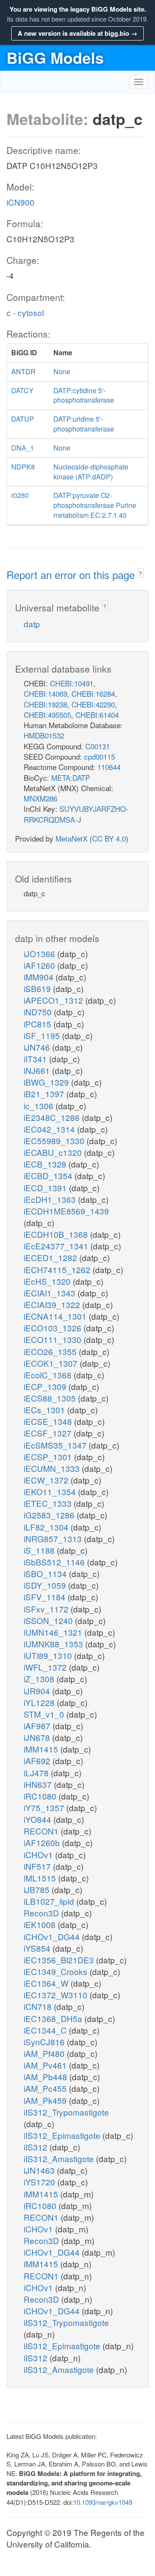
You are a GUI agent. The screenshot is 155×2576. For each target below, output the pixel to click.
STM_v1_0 (45, 1714)
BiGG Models (55, 57)
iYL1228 (40, 1702)
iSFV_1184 (46, 1597)
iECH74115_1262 (58, 1269)
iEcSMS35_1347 (56, 1445)
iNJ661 (38, 1070)
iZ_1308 (40, 1679)
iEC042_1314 (50, 1129)
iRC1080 (41, 1796)
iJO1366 (40, 953)
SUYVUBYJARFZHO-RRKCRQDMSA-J (76, 814)
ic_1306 (40, 1106)
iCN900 (20, 202)
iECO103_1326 (54, 1328)
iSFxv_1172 (47, 1609)
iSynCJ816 (45, 2042)
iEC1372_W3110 (57, 1995)
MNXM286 (40, 798)
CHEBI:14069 (45, 693)
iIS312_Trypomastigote (66, 2112)
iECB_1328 (46, 1164)
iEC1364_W (47, 1983)
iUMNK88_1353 (54, 1644)
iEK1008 (41, 1924)
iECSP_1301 (49, 1457)
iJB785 (38, 1889)
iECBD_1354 (49, 1175)
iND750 (39, 1012)
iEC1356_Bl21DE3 (60, 1960)
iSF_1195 (43, 1035)
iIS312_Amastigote (60, 2158)
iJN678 (38, 1737)
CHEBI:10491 (72, 683)
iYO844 (39, 1819)
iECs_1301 (45, 1410)
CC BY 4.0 (109, 838)
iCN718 (39, 2006)
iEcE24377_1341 (57, 1246)
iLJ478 (37, 1773)
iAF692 (38, 1761)
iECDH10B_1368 (57, 1234)
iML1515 (41, 1878)
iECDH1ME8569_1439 (66, 1211)
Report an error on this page (72, 574)
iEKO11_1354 (51, 1491)
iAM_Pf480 (45, 2053)
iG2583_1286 (50, 1515)
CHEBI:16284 (93, 693)
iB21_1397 (45, 1094)
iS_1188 (40, 1550)
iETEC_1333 (49, 1503)
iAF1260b (43, 1842)
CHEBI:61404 (97, 715)
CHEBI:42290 (93, 704)
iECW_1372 (47, 1480)
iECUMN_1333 (53, 1468)
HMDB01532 (44, 735)
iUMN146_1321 (54, 1632)
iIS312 (37, 2147)
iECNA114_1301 (56, 1316)
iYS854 (38, 1948)
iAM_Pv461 (46, 2065)
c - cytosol (25, 312)
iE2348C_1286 (53, 1117)
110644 (109, 767)
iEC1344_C (46, 2030)
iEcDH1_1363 (51, 1199)
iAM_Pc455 (46, 2088)
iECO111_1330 (54, 1339)
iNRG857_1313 (54, 1538)
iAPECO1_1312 (54, 1000)
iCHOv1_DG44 (53, 1936)
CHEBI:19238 (45, 704)
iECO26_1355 (51, 1351)
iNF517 (38, 1866)
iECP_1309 (46, 1386)
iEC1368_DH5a (54, 2018)
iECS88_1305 (51, 1398)
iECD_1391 (46, 1188)
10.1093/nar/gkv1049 (103, 2502)
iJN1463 (40, 2170)
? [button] (141, 573)
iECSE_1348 (49, 1421)
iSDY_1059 (46, 1585)
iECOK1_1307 (52, 1363)
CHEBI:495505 (47, 715)
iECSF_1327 (49, 1433)
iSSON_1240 (49, 1620)
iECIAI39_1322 (53, 1304)
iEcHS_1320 (48, 1281)
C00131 (98, 746)
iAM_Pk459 (46, 2100)
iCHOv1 (39, 1855)
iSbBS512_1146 (55, 1562)
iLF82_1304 (47, 1527)
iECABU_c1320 (54, 1152)
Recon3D (42, 1913)
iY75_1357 (45, 1808)
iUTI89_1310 (49, 1655)
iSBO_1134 (46, 1573)
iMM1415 (42, 1749)
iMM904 (40, 977)
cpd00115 (99, 756)
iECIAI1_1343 (51, 1293)
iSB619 (38, 988)
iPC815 (39, 1024)
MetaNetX (71, 838)
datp (32, 624)
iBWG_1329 (47, 1082)
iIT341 (36, 1059)
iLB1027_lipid (50, 1901)
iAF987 (38, 1726)
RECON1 (42, 1831)
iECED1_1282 (51, 1257)
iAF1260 (40, 965)
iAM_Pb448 (46, 2077)
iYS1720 (40, 2182)
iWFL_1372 (46, 1667)
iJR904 (38, 1691)
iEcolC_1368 (49, 1375)
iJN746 (38, 1047)
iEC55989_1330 (55, 1141)
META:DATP (71, 778)
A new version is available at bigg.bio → (77, 33)
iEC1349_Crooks (57, 1971)
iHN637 (39, 1784)
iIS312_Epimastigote (63, 2135)
